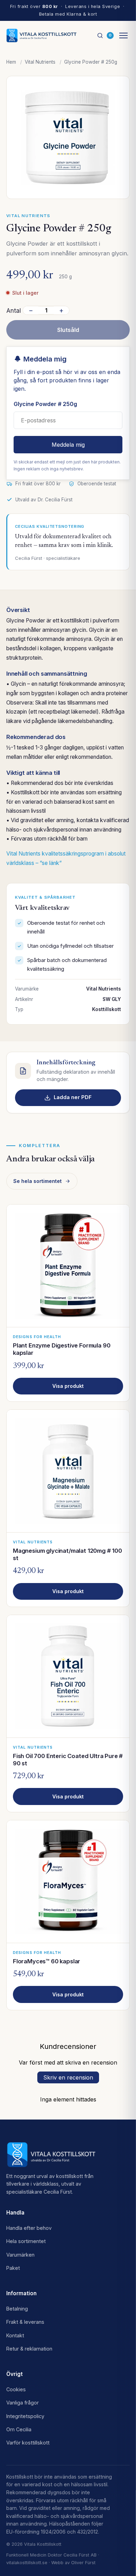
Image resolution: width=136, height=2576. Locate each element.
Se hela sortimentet (37, 1181)
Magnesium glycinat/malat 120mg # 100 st (67, 1554)
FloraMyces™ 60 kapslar (47, 1961)
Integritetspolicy (25, 2416)
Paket (13, 2268)
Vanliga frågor (22, 2403)
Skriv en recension (68, 2077)
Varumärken (20, 2255)
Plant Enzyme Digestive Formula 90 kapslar (62, 1349)
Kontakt (15, 2335)
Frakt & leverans (25, 2322)
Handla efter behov (29, 2228)
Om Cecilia (19, 2429)
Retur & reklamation (29, 2349)
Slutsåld (68, 330)
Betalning (17, 2309)
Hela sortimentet (26, 2241)
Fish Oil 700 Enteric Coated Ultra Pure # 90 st (68, 1760)
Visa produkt (68, 1386)
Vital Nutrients (40, 62)
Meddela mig (68, 445)
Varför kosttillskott (28, 2443)
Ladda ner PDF (73, 1097)
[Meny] (123, 35)
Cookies (16, 2389)
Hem (11, 62)
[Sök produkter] (100, 35)
